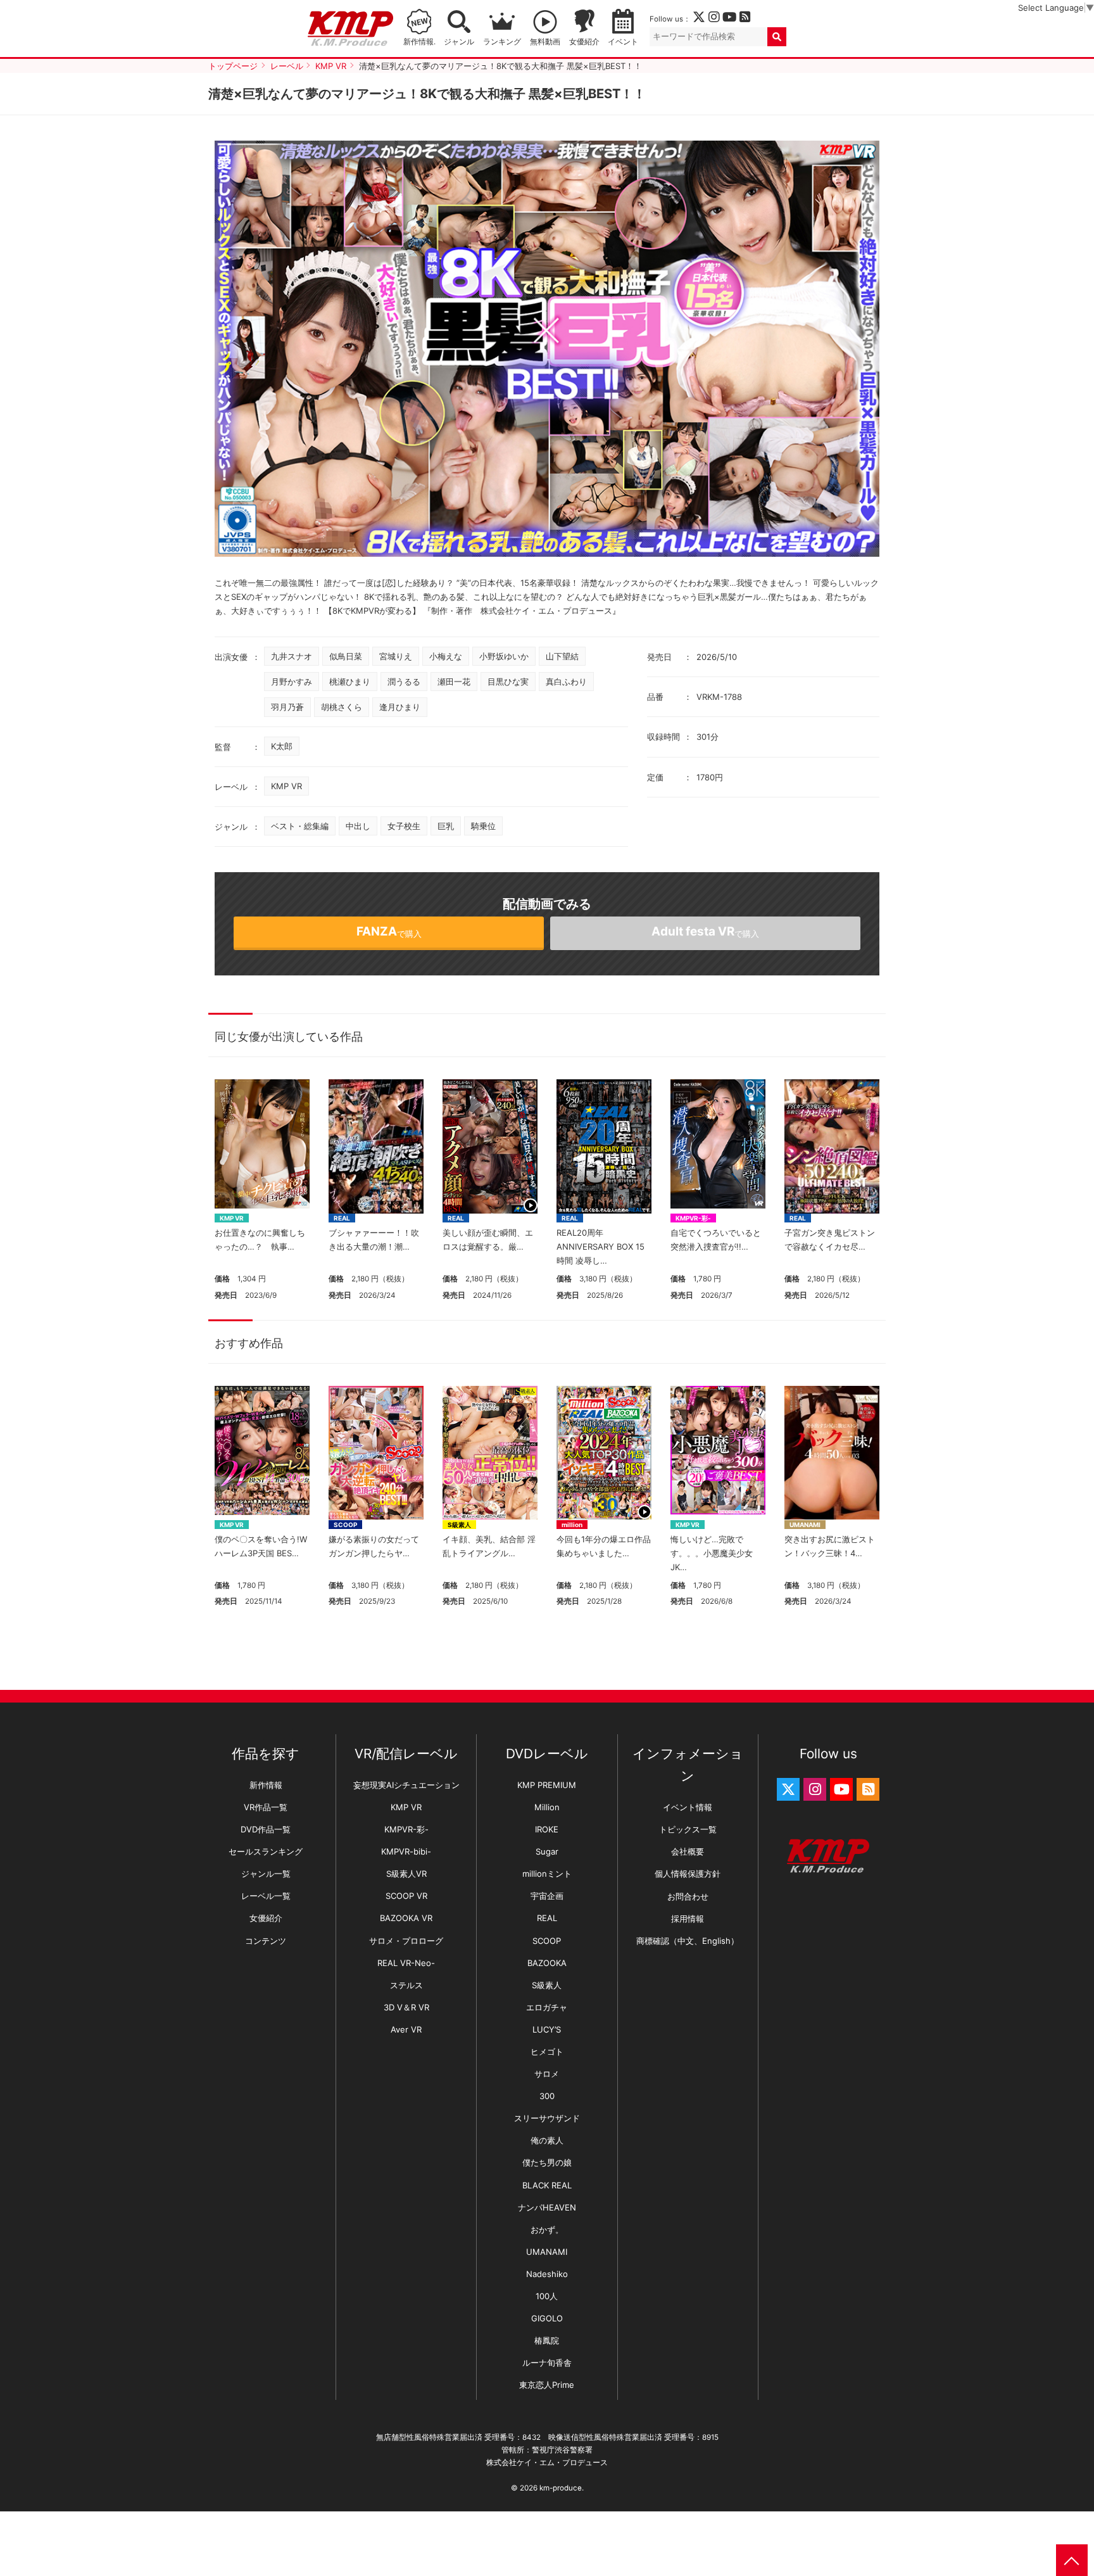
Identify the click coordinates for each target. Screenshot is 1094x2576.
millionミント (547, 1874)
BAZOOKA (547, 1963)
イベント (623, 42)
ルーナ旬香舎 (547, 2363)
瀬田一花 (454, 682)
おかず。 (547, 2230)
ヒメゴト (547, 2052)
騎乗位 (483, 826)
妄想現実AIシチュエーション (406, 1785)
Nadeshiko (547, 2274)
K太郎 (282, 746)
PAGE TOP (1072, 2560)
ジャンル (459, 42)
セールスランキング (266, 1851)
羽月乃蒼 (287, 707)
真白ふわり (566, 682)
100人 (547, 2296)
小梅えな (446, 656)
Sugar (547, 1851)
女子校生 (404, 826)
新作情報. (419, 42)
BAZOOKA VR (406, 1918)
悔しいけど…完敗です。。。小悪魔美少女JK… (712, 1553)
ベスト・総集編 (300, 826)
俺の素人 (547, 2140)
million (572, 1525)
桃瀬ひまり (350, 682)
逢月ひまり (400, 707)
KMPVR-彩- (693, 1218)
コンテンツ (266, 1941)
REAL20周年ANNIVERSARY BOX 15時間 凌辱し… (600, 1247)
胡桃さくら (342, 707)
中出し (358, 826)
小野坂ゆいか (504, 656)
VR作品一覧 (266, 1807)
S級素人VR (406, 1874)
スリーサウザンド (547, 2118)
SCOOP (345, 1525)
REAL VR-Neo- (406, 1963)
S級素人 (459, 1525)
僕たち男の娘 (547, 2162)
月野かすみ (292, 682)
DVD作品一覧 (266, 1829)
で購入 (389, 931)
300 (547, 2096)
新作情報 (266, 1785)
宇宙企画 (547, 1896)
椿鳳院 (547, 2340)
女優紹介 (584, 42)
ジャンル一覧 (266, 1874)
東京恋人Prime (547, 2385)
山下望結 (562, 656)
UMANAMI (805, 1525)
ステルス (406, 1985)
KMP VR (286, 786)
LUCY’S (547, 2029)
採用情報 (688, 1919)
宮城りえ (396, 656)
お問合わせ (688, 1896)
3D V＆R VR (406, 2007)
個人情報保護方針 (688, 1874)
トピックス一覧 (688, 1829)
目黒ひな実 (508, 682)
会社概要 (688, 1851)
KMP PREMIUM (547, 1785)
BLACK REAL (547, 2185)
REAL (342, 1218)
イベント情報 (688, 1807)
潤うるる (404, 682)
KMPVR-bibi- (406, 1851)
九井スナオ (292, 656)
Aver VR (406, 2029)
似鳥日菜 (346, 656)
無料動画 (545, 42)
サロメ (547, 2074)
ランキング (502, 42)
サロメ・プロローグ (406, 1941)
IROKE (547, 1829)
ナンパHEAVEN (547, 2207)
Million (547, 1807)
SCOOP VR (406, 1896)
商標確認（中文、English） (688, 1941)
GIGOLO (547, 2318)
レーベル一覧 (266, 1896)
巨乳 (446, 826)
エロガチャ (547, 2007)
